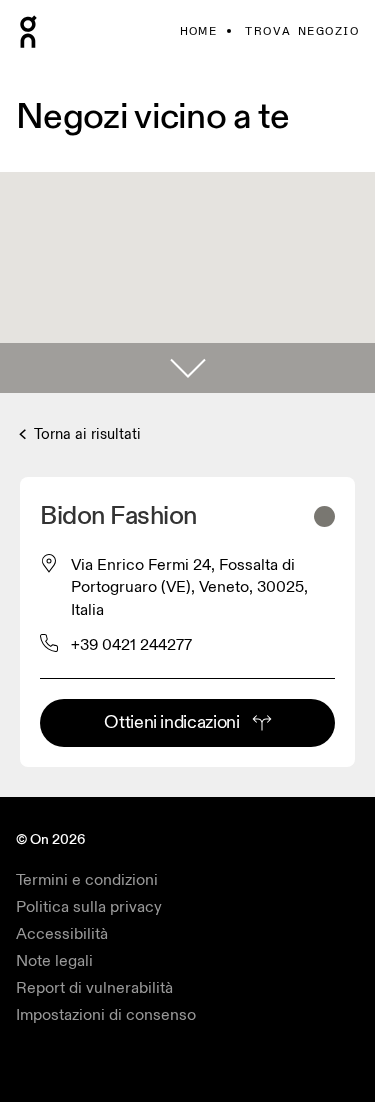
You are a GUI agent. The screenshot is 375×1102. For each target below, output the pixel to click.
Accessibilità (62, 934)
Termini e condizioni (87, 880)
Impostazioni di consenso (106, 1015)
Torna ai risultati (86, 434)
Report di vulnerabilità (94, 988)
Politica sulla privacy (89, 907)
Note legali (54, 961)
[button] (187, 368)
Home (199, 31)
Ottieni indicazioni (172, 722)
